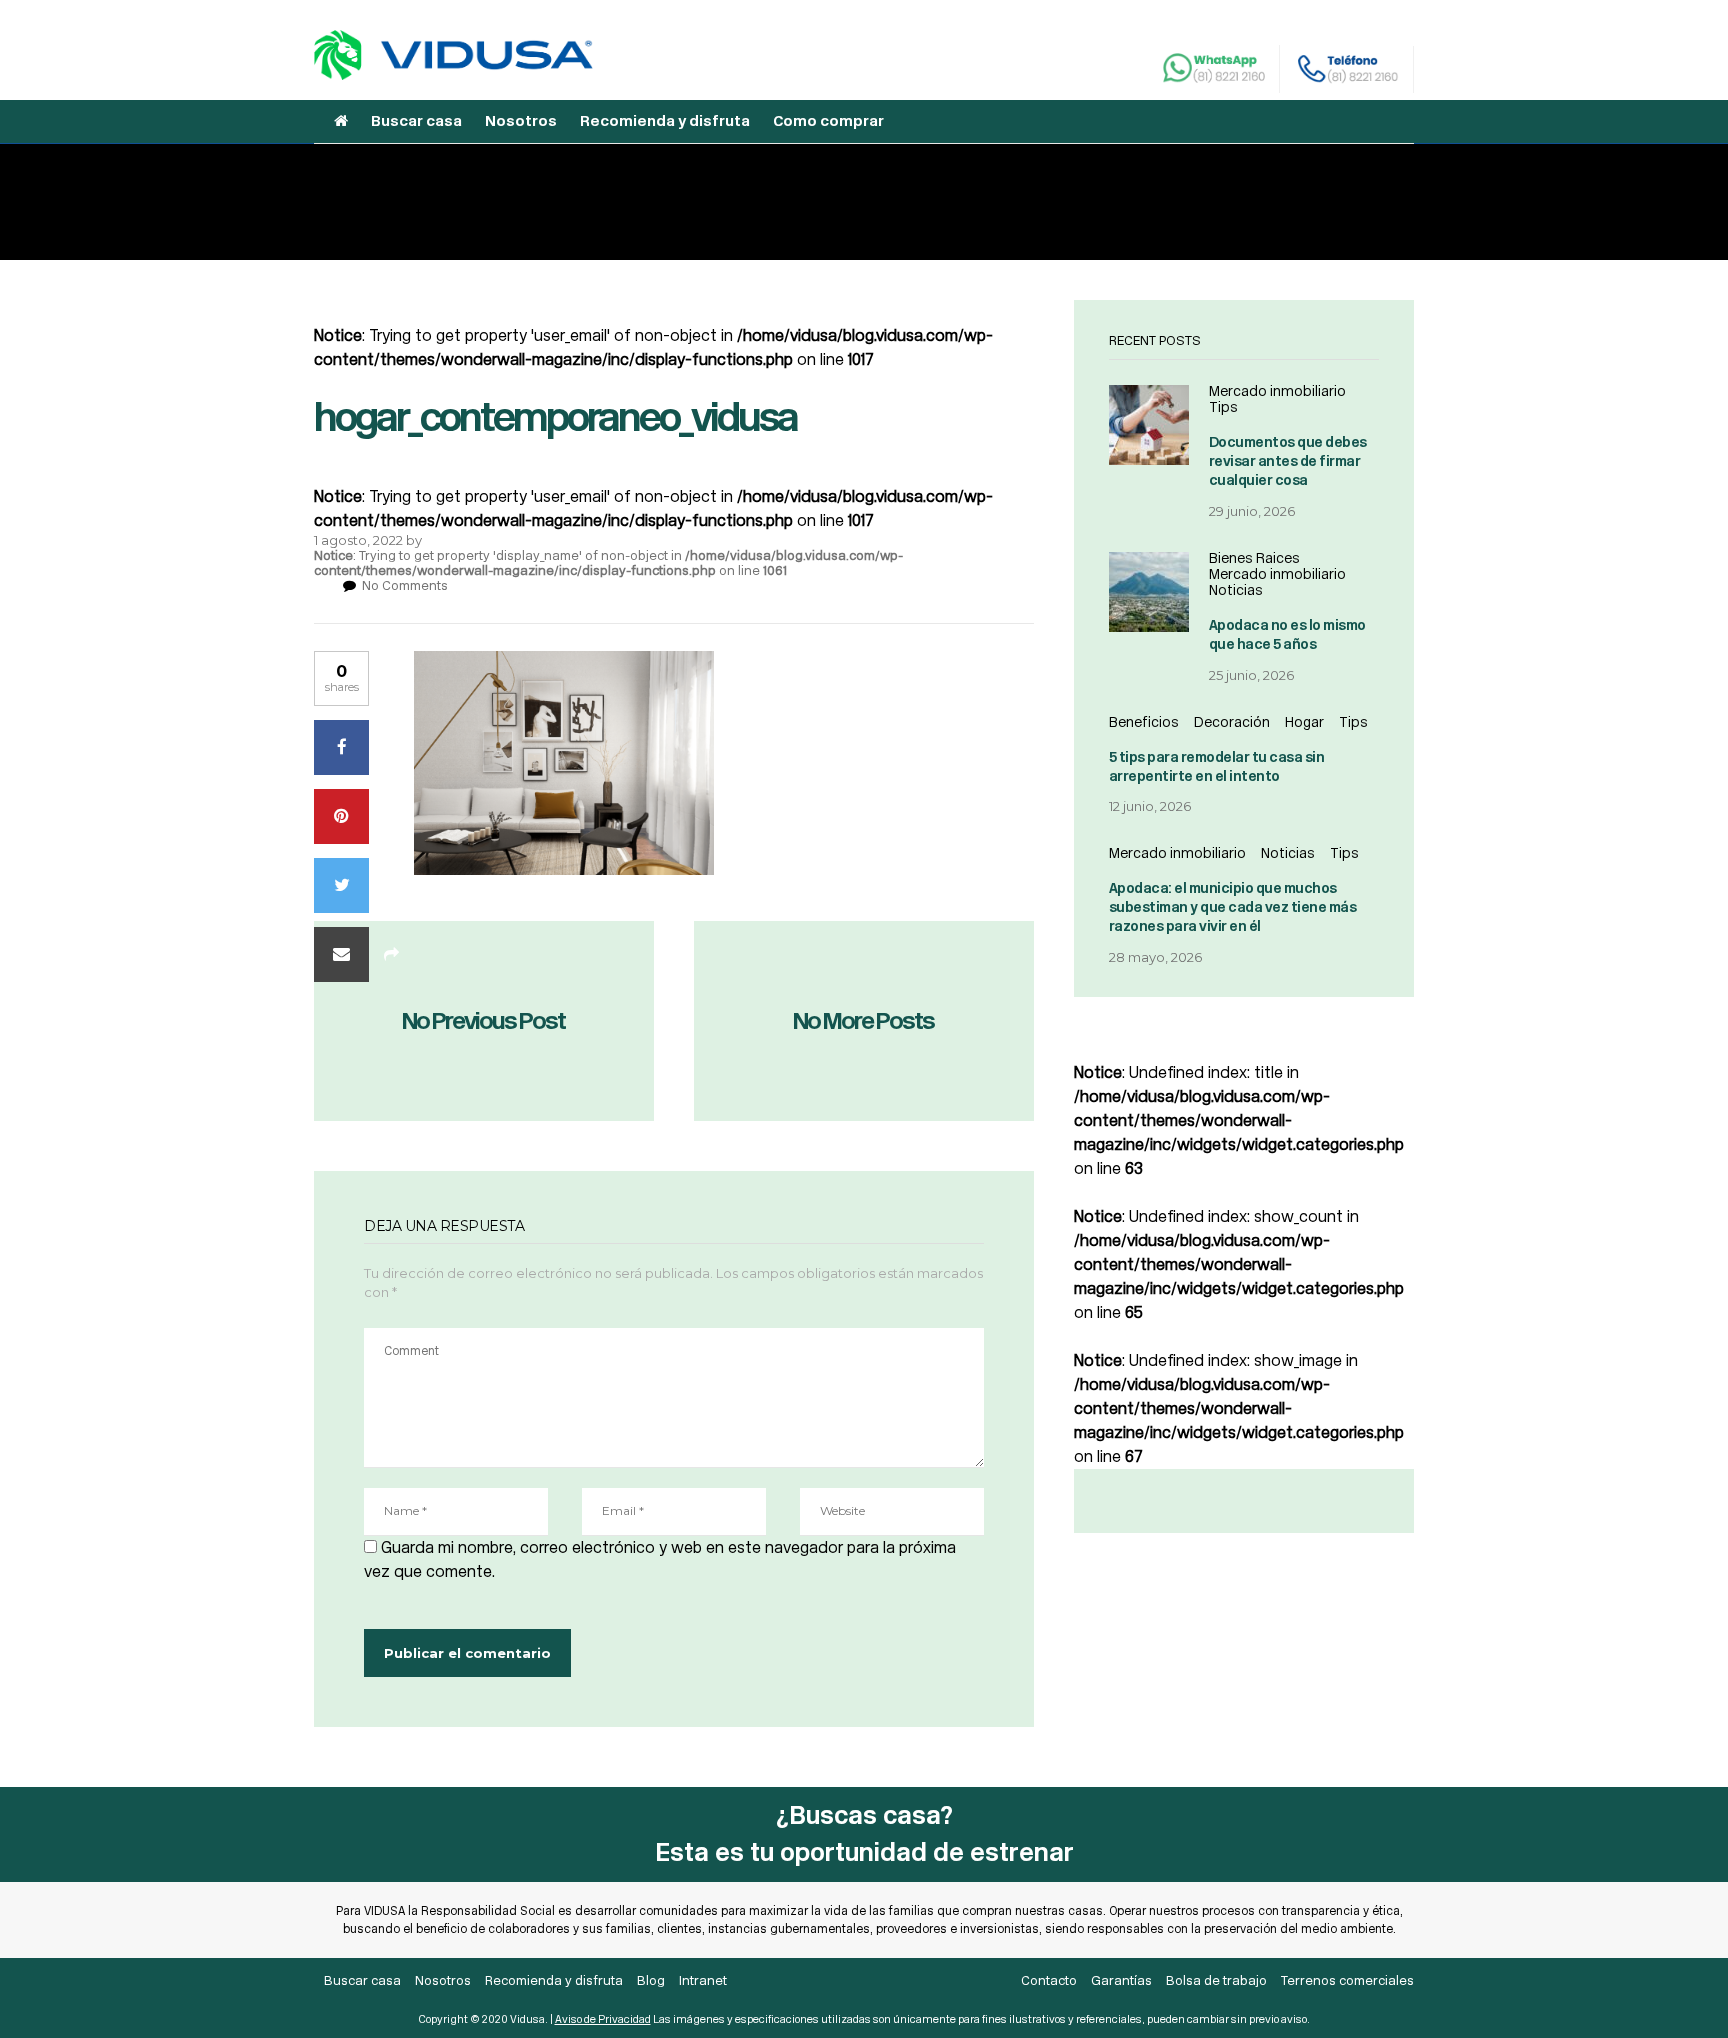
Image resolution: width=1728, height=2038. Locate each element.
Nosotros (521, 121)
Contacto (1049, 1980)
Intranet (703, 1980)
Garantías (1121, 1980)
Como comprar (828, 121)
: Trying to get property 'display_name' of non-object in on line (608, 563)
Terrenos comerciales (1347, 1980)
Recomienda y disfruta (665, 121)
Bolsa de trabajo (1216, 1980)
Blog (651, 1980)
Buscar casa (416, 121)
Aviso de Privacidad (603, 2019)
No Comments (405, 585)
